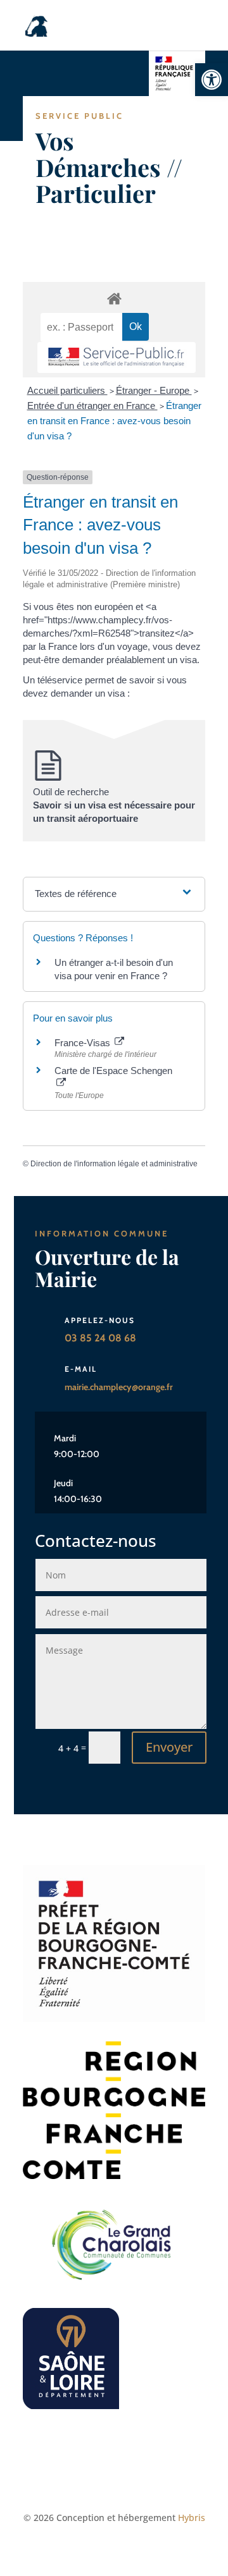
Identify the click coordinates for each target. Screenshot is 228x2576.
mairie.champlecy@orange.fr (119, 1387)
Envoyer (169, 1747)
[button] (212, 80)
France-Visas (84, 1043)
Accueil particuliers (67, 390)
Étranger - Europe (154, 390)
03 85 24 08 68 (100, 1338)
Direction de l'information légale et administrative (114, 1164)
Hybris (192, 2518)
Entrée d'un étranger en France (92, 406)
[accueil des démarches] (114, 298)
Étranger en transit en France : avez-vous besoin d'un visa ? (114, 421)
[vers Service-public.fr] (117, 357)
